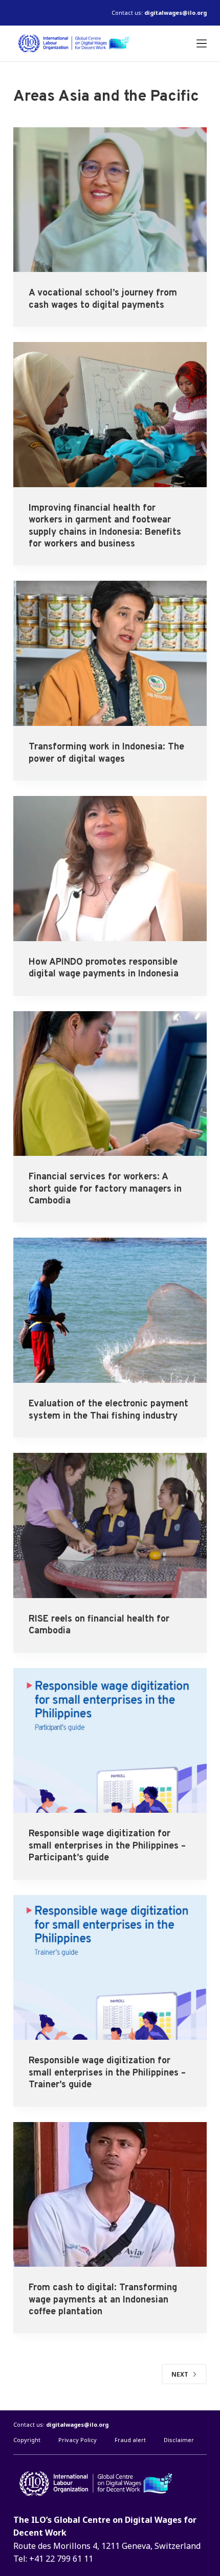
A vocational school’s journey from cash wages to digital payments (103, 299)
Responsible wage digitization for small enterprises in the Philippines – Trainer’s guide (107, 2073)
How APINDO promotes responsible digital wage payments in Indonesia (104, 968)
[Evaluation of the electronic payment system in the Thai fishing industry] (110, 1310)
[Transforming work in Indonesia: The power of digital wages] (110, 653)
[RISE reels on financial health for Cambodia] (110, 1525)
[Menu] (202, 43)
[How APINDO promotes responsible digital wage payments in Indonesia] (110, 869)
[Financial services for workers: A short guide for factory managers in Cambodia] (110, 1084)
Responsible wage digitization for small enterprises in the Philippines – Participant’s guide (107, 1846)
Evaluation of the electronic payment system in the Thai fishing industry (108, 1410)
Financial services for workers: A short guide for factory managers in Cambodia (105, 1189)
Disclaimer (179, 2440)
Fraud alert (130, 2440)
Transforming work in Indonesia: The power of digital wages (106, 753)
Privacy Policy (78, 2440)
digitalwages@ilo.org (175, 13)
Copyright (27, 2440)
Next (180, 2374)
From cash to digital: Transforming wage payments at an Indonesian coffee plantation (103, 2300)
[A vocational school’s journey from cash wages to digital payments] (110, 200)
